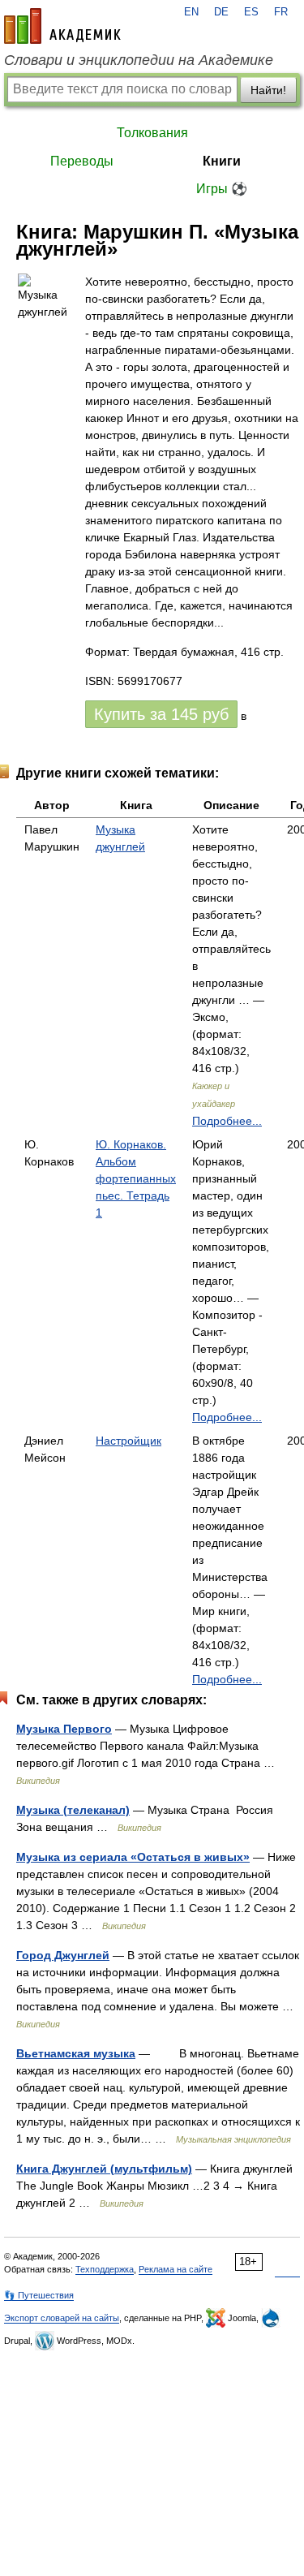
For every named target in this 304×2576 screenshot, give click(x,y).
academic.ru (62, 26)
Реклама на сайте (176, 2269)
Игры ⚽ (222, 189)
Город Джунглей (63, 1955)
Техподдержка (105, 2269)
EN (191, 12)
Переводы (82, 161)
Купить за (161, 714)
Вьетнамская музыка (76, 2053)
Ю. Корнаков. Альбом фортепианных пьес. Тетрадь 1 (136, 1178)
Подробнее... (227, 1121)
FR (281, 12)
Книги (222, 161)
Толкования (152, 133)
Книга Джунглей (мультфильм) (104, 2169)
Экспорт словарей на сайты (62, 2318)
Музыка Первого (64, 1729)
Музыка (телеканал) (73, 1810)
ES (251, 12)
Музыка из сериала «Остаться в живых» (133, 1857)
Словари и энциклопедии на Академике (139, 60)
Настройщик (128, 1441)
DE (221, 12)
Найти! (268, 90)
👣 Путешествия (39, 2295)
